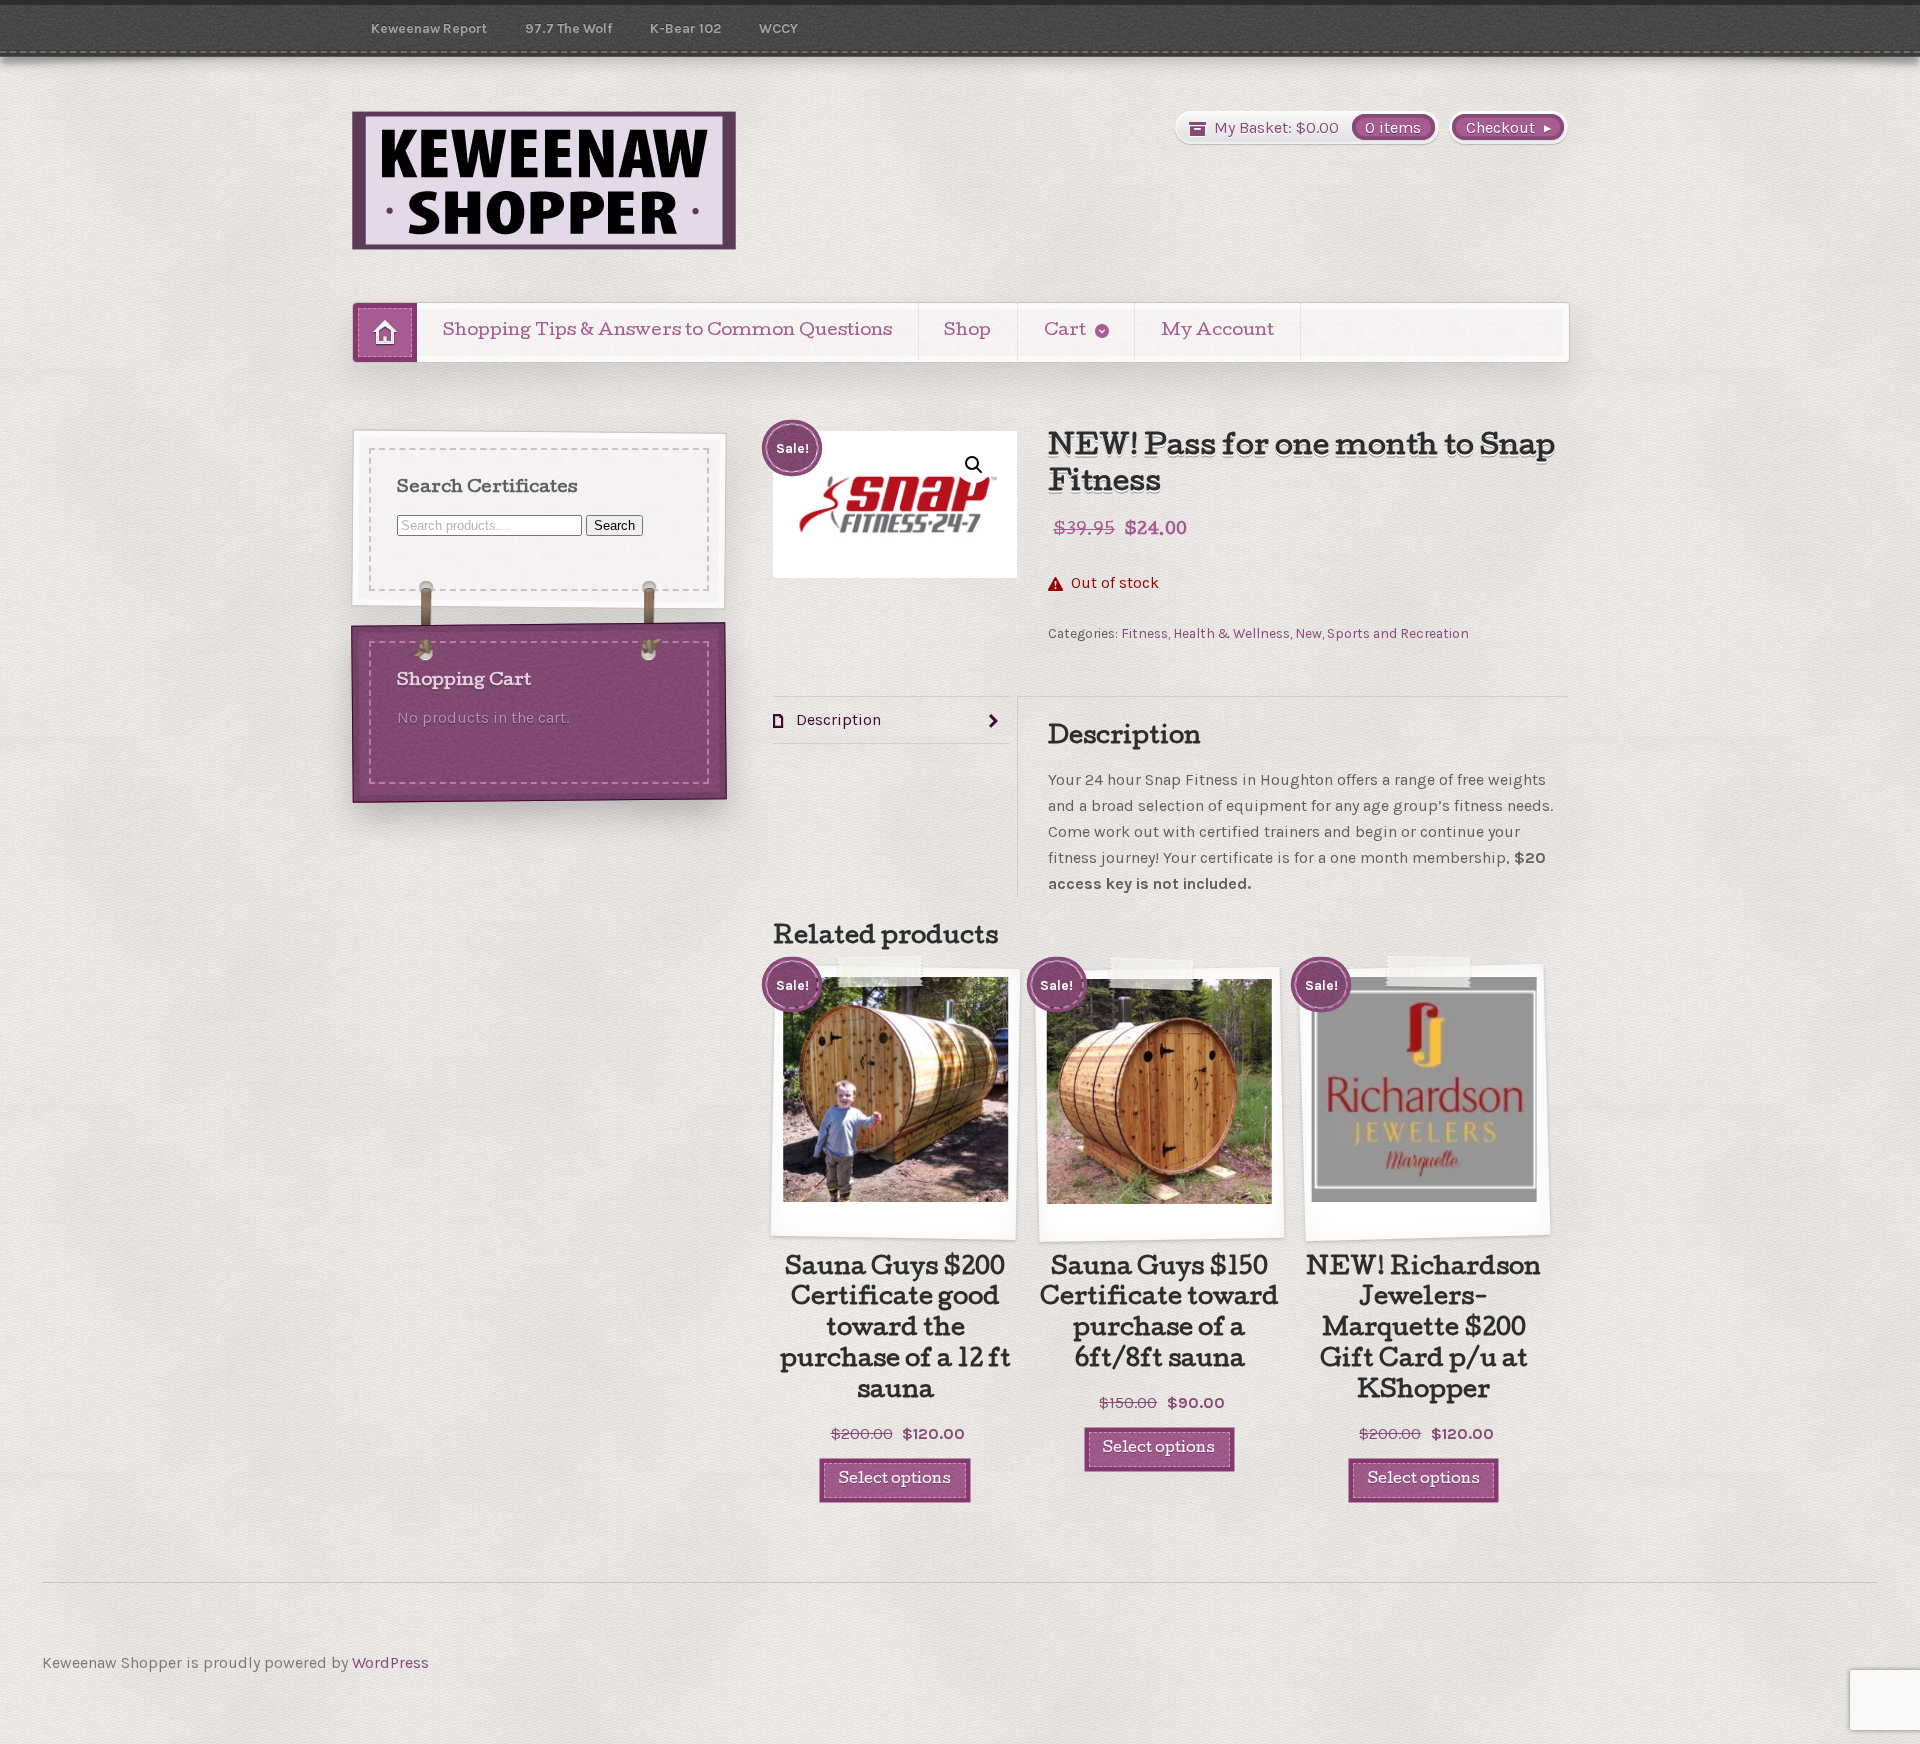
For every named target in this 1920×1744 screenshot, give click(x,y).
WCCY (778, 28)
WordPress (390, 1662)
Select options (895, 1479)
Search (614, 524)
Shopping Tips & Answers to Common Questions (667, 331)
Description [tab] (836, 719)
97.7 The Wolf (568, 28)
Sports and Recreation (1398, 633)
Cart (1065, 331)
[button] (974, 465)
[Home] (385, 332)
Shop (967, 331)
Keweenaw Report (429, 28)
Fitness (1144, 633)
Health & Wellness (1231, 633)
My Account (1217, 331)
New (1308, 633)
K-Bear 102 (685, 28)
